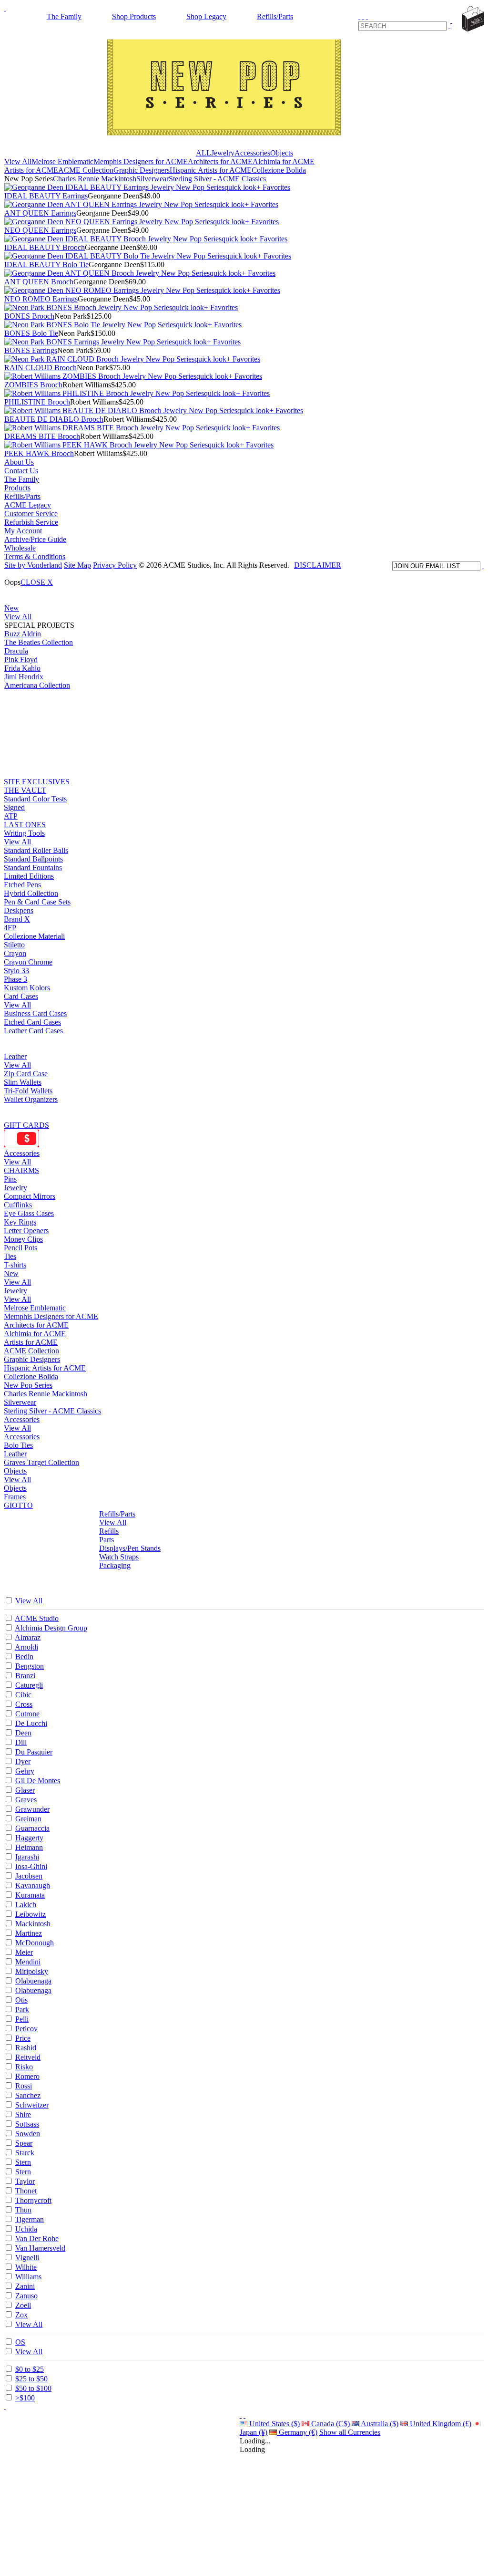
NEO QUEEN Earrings (40, 230)
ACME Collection (86, 170)
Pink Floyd (21, 660)
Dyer (23, 1761)
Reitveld (28, 2057)
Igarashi (27, 1857)
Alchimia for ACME (284, 161)
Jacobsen (29, 1876)
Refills (109, 1531)
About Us (19, 462)
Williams (28, 2277)
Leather (15, 1056)
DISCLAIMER (318, 565)
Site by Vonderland (33, 565)
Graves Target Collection (41, 1462)
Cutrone (27, 1714)
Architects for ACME (220, 161)
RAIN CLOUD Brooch (41, 368)
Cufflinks (18, 1205)
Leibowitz (30, 1914)
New (12, 608)
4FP (10, 928)
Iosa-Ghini (31, 1866)
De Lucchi (31, 1723)
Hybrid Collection (31, 893)
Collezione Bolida (279, 170)
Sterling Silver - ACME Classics (217, 179)
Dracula (16, 651)
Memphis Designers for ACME (141, 161)
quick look (240, 187)
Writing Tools (24, 833)
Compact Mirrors (30, 1196)
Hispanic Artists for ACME (211, 170)
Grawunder (32, 1809)
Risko (24, 2067)
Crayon (15, 953)
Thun (23, 2210)
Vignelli (27, 2258)
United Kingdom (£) (440, 2424)
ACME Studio (37, 1618)
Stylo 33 (16, 971)
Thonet (26, 2191)
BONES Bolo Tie (31, 333)
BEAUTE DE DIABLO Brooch (54, 419)
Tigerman (30, 2219)
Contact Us (21, 471)
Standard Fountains (33, 867)
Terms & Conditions (35, 556)
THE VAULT (25, 790)
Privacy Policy (115, 565)
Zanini (25, 2286)
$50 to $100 (33, 2388)
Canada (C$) (330, 2424)
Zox (21, 2315)
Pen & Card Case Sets (37, 902)
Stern (23, 2162)
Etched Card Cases (32, 1022)
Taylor (25, 2181)
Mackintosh (33, 1924)
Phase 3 (15, 979)
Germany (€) (297, 2432)
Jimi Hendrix (24, 677)
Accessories (252, 153)
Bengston (30, 1666)
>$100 (25, 2398)
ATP (11, 816)
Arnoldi (26, 1647)
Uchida (26, 2229)
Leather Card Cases (33, 1031)
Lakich (26, 1905)
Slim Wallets (23, 1082)
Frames (15, 1497)
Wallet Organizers (31, 1099)
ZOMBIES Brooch (33, 385)
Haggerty (29, 1838)
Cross (24, 1704)
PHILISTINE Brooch (37, 402)
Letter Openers (26, 1231)
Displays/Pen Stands (130, 1548)
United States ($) (274, 2424)
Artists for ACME (31, 170)
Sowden (28, 2134)
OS (20, 2342)
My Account (23, 531)
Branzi (25, 1676)
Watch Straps (119, 1557)
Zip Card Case (26, 1074)
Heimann (29, 1847)
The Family (64, 16)
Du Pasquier (34, 1752)
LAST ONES (25, 825)
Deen (23, 1733)
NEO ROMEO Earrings (41, 299)
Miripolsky (32, 1971)
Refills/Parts (275, 16)
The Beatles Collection (39, 642)
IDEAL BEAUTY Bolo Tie (46, 265)
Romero (27, 2076)
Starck (25, 2153)
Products (17, 488)
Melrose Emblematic (62, 161)
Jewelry (223, 153)
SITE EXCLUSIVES (37, 782)
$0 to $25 (30, 2369)
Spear (24, 2143)
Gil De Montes (38, 1781)
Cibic (23, 1695)
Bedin (24, 1657)
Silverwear (152, 179)
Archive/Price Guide (35, 539)
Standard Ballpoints (33, 859)
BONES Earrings (31, 350)
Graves (26, 1800)
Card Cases (21, 996)
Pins (10, 1179)
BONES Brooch (29, 316)
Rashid (26, 2048)
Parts (107, 1540)
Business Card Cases (35, 1013)
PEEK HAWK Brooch (39, 453)
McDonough (35, 1943)
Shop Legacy (206, 16)
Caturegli (29, 1685)
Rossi (24, 2086)
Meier (24, 1952)
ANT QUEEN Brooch (39, 282)
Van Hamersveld (40, 2248)
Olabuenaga (33, 1981)
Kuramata (30, 1895)
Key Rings (20, 1222)
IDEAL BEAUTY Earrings (46, 196)
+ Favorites (273, 187)
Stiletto (14, 945)
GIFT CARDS (26, 1125)
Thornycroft (33, 2200)
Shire (23, 2114)
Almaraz (28, 1637)
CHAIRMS (21, 1170)
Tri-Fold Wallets (28, 1091)
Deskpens (19, 910)
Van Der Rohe (37, 2238)
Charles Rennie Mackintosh (95, 179)
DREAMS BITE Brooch (42, 436)
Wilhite (26, 2267)
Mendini (28, 1962)
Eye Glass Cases (29, 1213)
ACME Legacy (28, 505)
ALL (203, 153)
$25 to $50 (31, 2379)
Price (23, 2038)
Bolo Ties (18, 1445)
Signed (14, 807)
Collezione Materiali (34, 936)
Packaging (115, 1565)
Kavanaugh (33, 1885)
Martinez (29, 1933)
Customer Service (31, 514)
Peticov (26, 2029)
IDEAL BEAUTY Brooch (45, 247)
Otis (21, 2000)
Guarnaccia (32, 1828)
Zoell (23, 2305)
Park (22, 2010)
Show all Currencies (350, 2432)
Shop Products (134, 16)
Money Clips (23, 1239)
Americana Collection (37, 685)
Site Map (77, 565)
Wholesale (20, 548)
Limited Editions (29, 876)
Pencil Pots (20, 1248)
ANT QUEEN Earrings (40, 213)
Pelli (22, 2019)
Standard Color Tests (35, 799)
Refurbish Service (31, 522)
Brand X (17, 919)
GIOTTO (18, 1505)
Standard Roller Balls (36, 850)
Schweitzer (32, 2105)
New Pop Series (29, 179)
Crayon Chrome (28, 962)
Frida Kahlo (22, 668)
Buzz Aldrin (23, 634)
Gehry (25, 1771)
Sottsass (27, 2124)
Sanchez (28, 2095)
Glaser (25, 1790)
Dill (21, 1742)
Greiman (28, 1819)
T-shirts (15, 1265)
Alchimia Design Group (51, 1628)
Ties (10, 1256)
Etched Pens (22, 885)
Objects (282, 153)
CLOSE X (37, 582)
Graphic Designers (142, 170)
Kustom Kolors (27, 988)
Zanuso (26, 2296)
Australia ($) (379, 2424)
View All (18, 161)
